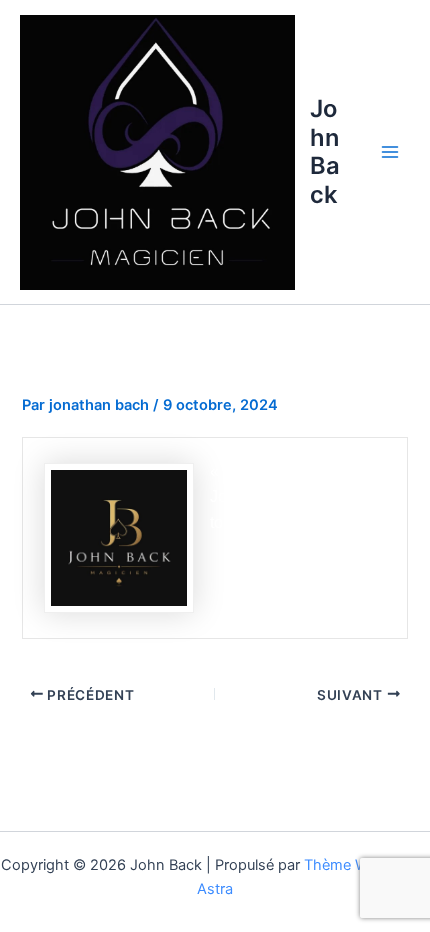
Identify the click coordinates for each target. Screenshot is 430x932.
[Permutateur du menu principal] (390, 152)
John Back (325, 151)
